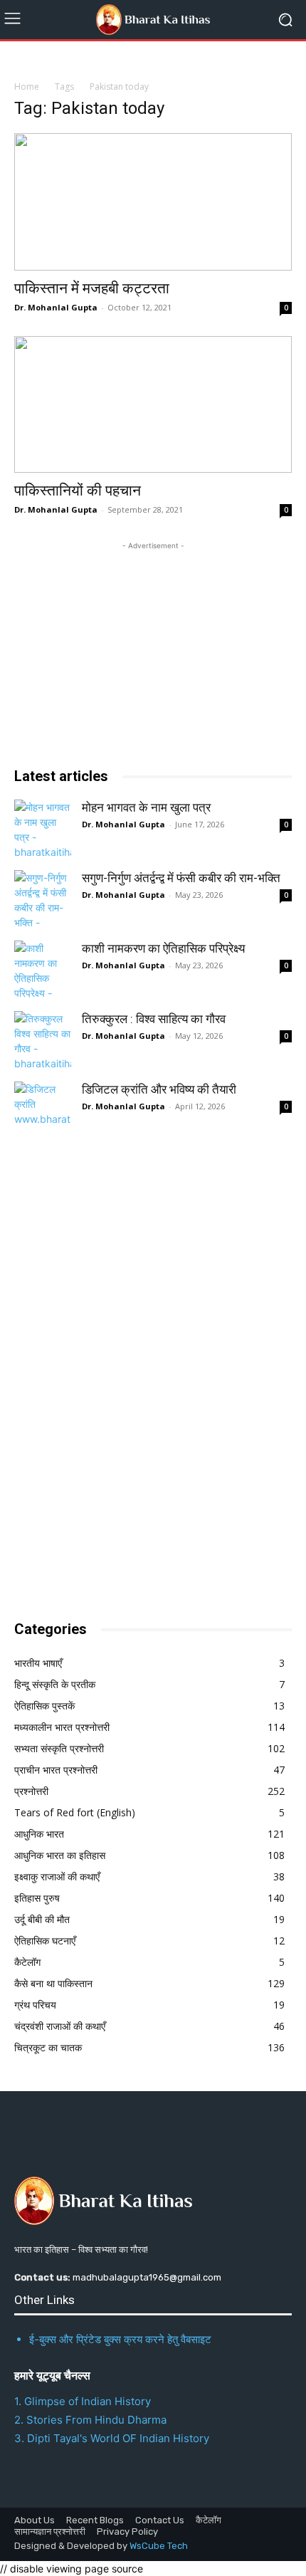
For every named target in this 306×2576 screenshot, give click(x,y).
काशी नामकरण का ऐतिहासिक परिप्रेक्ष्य (163, 948)
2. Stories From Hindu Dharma (90, 2420)
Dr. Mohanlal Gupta (56, 307)
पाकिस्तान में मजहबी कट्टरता (92, 288)
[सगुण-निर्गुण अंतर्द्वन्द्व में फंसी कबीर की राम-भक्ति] (43, 899)
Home (27, 87)
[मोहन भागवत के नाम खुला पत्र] (43, 828)
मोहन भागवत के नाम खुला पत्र (146, 807)
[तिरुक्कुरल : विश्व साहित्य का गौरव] (43, 1040)
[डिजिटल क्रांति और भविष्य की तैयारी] (43, 1110)
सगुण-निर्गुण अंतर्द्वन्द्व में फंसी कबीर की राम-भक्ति (181, 878)
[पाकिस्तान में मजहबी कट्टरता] (153, 202)
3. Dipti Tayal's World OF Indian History (112, 2438)
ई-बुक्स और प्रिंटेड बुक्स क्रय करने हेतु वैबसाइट (120, 2339)
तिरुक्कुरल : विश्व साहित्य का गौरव (154, 1019)
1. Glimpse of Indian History (83, 2401)
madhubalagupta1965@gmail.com (147, 2277)
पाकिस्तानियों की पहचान (78, 491)
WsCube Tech (159, 2546)
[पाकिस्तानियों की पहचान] (153, 405)
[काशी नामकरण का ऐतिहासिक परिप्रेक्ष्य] (43, 969)
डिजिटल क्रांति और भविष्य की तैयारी (159, 1089)
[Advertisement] (121, 1375)
